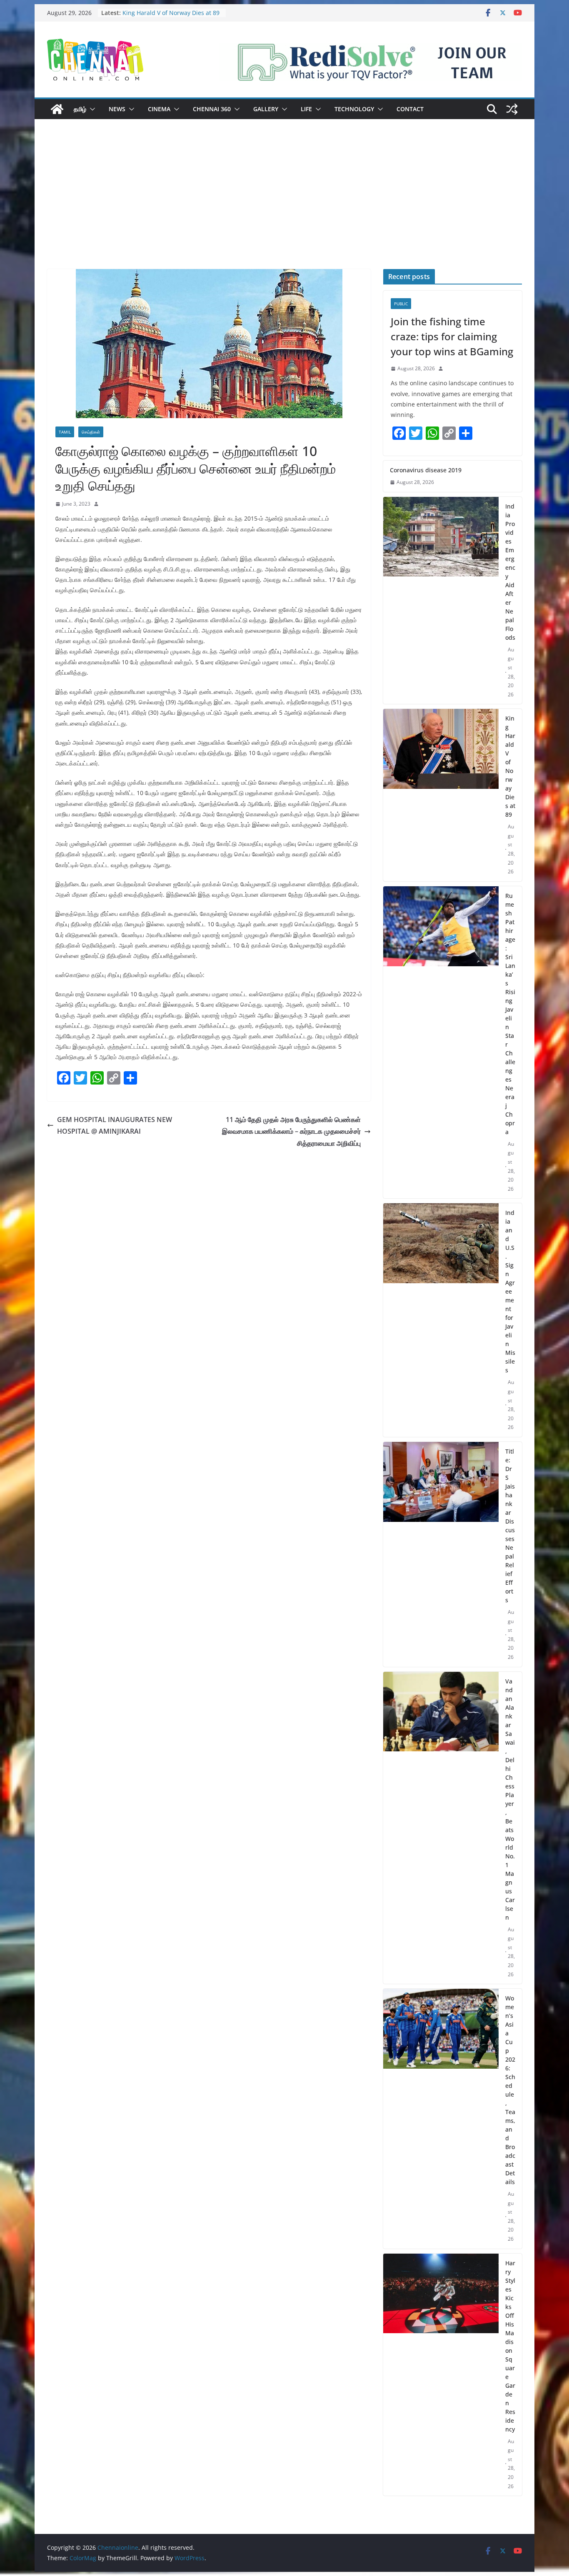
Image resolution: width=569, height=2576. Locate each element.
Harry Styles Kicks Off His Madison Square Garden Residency (510, 2346)
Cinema (159, 109)
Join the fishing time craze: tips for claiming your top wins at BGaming (452, 336)
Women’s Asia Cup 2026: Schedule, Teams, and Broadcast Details (510, 2090)
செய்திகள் (91, 432)
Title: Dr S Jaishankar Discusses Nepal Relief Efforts (510, 1526)
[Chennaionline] (57, 109)
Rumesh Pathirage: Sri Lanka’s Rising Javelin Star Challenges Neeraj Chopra (510, 1014)
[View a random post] (512, 109)
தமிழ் (80, 109)
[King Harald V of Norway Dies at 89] (441, 795)
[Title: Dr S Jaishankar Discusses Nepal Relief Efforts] (441, 1554)
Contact (410, 109)
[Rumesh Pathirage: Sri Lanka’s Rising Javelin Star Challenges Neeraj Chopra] (441, 1042)
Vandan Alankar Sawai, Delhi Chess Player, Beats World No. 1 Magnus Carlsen (510, 1799)
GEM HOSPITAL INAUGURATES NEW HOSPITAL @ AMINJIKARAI (115, 1126)
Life (306, 109)
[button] (91, 109)
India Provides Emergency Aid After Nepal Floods (510, 572)
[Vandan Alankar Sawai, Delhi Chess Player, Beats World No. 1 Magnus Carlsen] (441, 1828)
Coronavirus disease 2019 (426, 470)
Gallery (266, 109)
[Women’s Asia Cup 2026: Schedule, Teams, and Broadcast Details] (441, 2119)
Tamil (65, 432)
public (401, 304)
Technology (354, 109)
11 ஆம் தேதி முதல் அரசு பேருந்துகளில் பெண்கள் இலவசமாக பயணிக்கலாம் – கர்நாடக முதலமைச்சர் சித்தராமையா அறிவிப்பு (291, 1132)
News (117, 109)
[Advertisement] (284, 207)
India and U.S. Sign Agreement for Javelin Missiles (510, 1291)
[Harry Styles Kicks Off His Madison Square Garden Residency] (441, 2375)
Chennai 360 (212, 109)
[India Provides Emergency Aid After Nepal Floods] (441, 601)
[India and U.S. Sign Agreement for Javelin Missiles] (441, 1320)
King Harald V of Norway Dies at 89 (171, 13)
